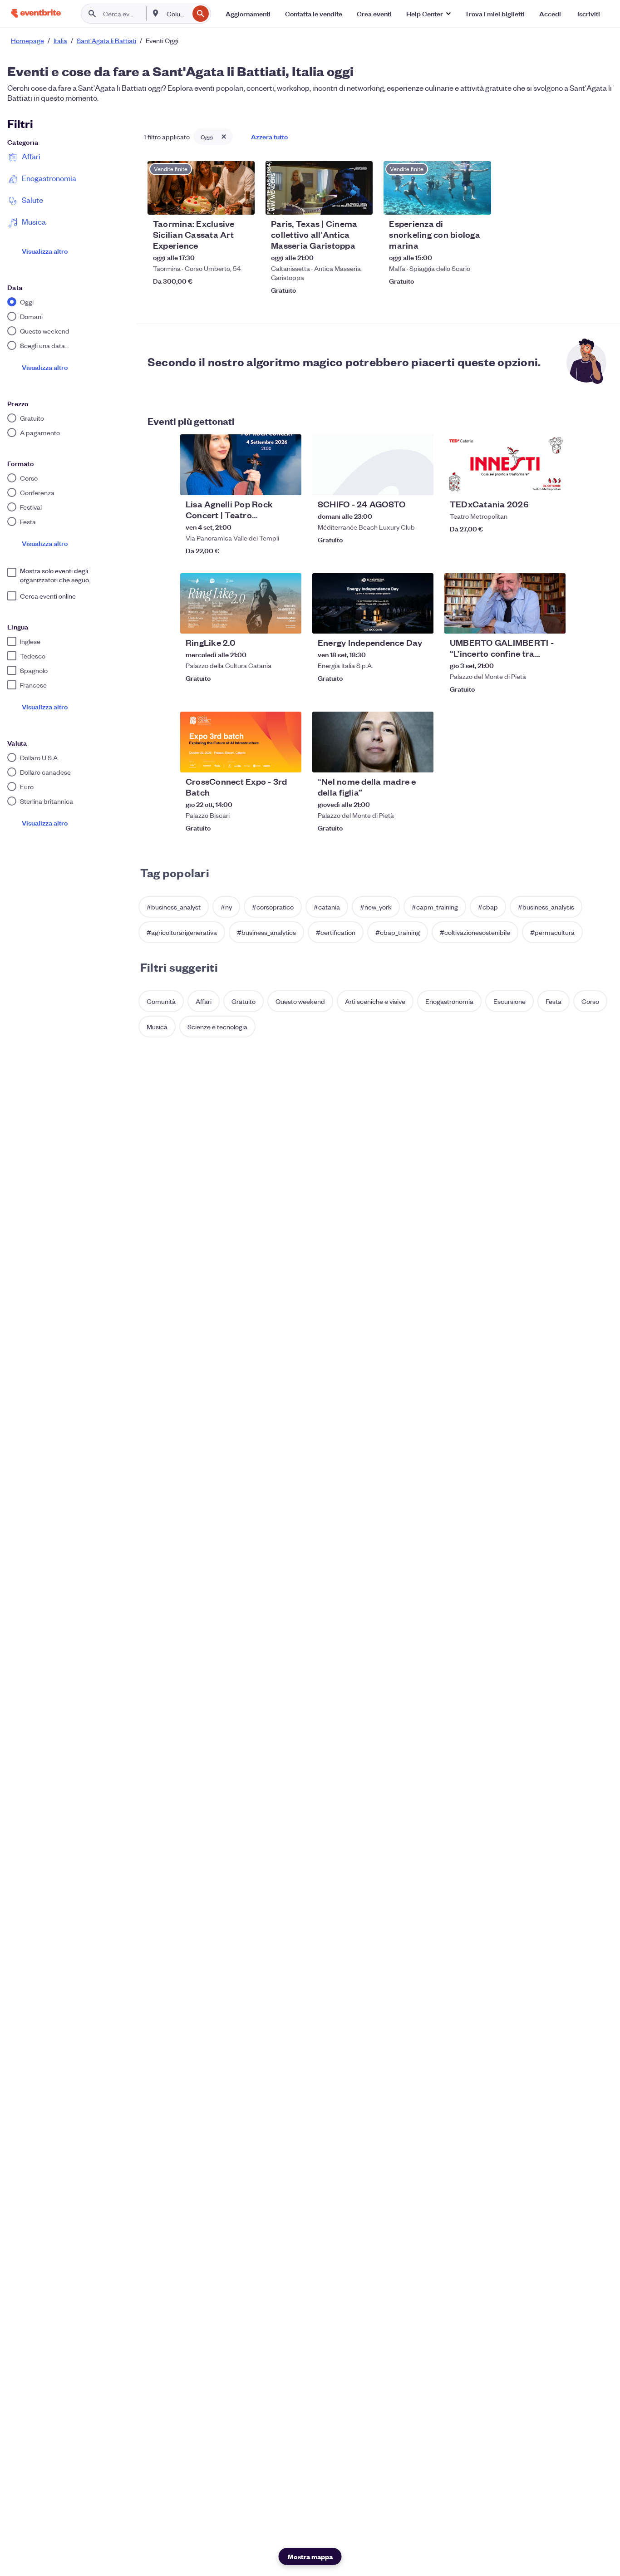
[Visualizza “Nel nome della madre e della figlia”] (373, 742)
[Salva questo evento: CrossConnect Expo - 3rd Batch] (267, 760)
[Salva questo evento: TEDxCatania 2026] (531, 482)
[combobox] (177, 14)
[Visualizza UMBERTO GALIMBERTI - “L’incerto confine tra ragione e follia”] (505, 604)
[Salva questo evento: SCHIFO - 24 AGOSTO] (399, 482)
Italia (60, 40)
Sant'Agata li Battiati (106, 40)
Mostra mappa (310, 2556)
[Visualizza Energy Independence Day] (373, 604)
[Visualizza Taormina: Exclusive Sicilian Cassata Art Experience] (201, 188)
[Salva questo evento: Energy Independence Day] (399, 621)
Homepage (27, 40)
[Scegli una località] (156, 13)
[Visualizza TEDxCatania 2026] (505, 465)
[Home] (36, 13)
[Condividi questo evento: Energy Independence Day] (421, 621)
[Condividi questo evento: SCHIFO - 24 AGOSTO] (421, 482)
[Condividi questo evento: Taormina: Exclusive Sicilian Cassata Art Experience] (242, 202)
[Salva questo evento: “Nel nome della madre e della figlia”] (399, 760)
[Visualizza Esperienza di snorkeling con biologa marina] (437, 188)
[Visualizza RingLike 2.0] (241, 604)
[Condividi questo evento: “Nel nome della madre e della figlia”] (421, 760)
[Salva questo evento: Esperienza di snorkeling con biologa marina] (457, 202)
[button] (428, 14)
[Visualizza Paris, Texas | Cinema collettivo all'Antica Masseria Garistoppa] (319, 188)
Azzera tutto (269, 136)
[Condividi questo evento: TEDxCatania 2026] (553, 482)
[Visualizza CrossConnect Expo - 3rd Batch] (241, 742)
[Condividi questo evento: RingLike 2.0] (289, 621)
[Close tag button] (224, 137)
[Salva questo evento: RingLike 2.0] (267, 621)
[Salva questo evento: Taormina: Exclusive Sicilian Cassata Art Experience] (220, 202)
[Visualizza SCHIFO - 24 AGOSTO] (373, 465)
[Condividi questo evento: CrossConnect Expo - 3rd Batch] (289, 760)
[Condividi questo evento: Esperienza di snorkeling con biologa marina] (478, 202)
